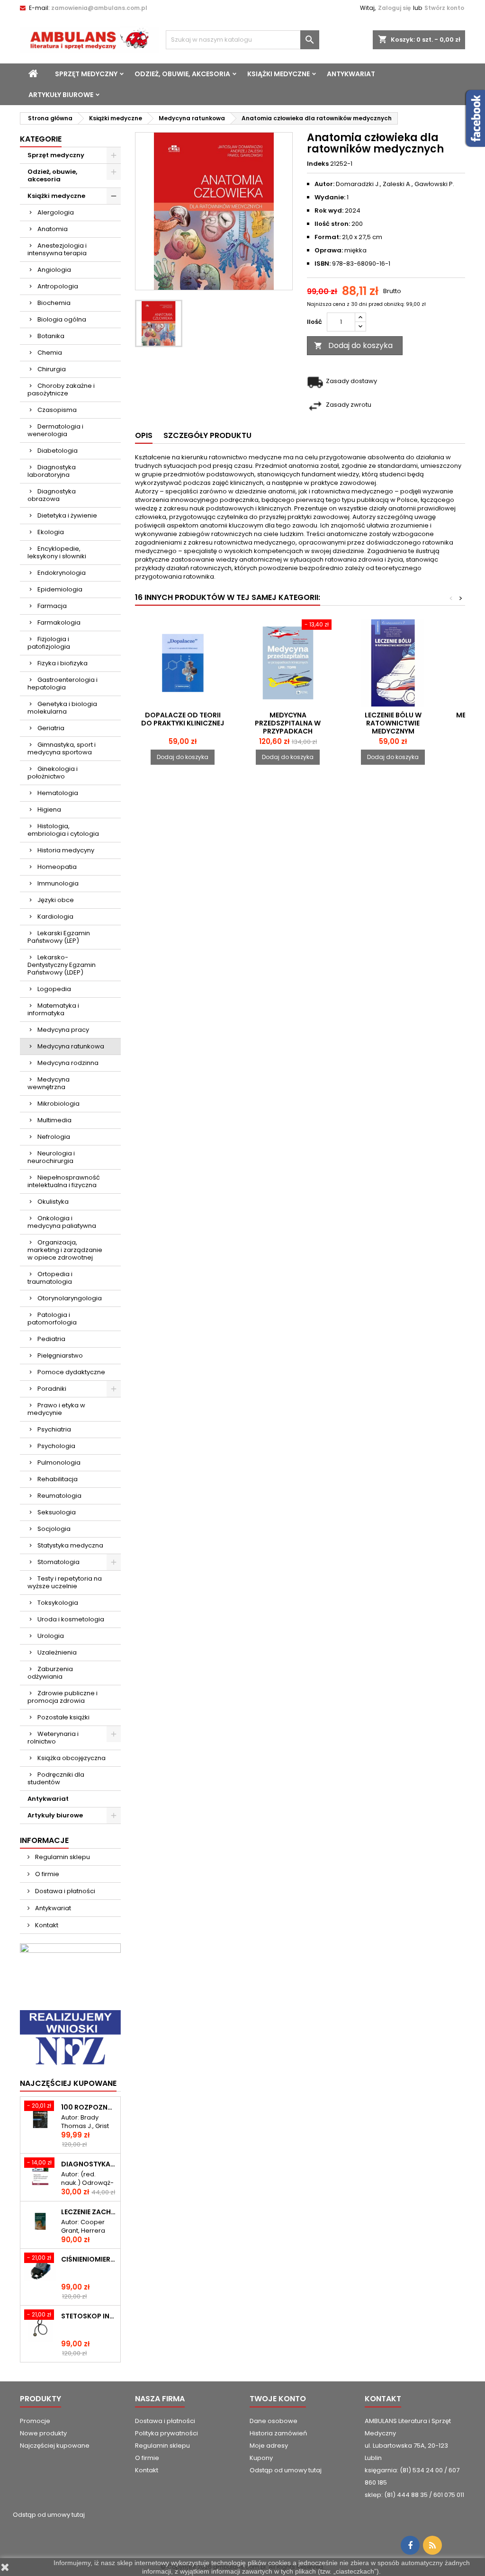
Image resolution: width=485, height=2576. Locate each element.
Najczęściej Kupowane (68, 2083)
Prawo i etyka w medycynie (56, 1409)
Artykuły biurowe (61, 95)
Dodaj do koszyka (353, 345)
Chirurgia (52, 369)
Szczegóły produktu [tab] (207, 435)
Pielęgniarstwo (60, 1355)
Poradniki (52, 1389)
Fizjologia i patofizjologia (49, 643)
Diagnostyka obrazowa (52, 495)
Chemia (50, 353)
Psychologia (56, 1446)
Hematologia (58, 793)
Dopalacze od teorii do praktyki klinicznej (183, 719)
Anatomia (53, 229)
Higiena (49, 809)
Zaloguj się (394, 8)
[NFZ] (70, 2038)
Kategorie (41, 139)
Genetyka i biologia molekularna (62, 708)
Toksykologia (58, 1603)
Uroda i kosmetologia (71, 1619)
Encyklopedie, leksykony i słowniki (57, 552)
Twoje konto (278, 2399)
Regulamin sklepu (62, 1857)
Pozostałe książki (63, 1717)
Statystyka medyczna (70, 1545)
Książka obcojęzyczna (72, 1758)
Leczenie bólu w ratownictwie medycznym (393, 723)
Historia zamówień (278, 2433)
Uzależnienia (57, 1652)
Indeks (318, 164)
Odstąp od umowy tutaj (286, 2470)
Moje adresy (269, 2446)
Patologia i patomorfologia (52, 1319)
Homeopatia (57, 867)
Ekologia (51, 532)
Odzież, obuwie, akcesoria (182, 74)
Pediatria (51, 1339)
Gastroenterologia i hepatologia (63, 684)
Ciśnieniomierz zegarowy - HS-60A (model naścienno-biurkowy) (89, 2259)
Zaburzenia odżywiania (50, 1673)
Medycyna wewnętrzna (49, 1083)
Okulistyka (53, 1202)
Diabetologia (58, 451)
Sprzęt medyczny (86, 74)
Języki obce (56, 900)
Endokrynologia (62, 573)
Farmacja (52, 606)
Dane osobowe (274, 2421)
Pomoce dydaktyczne (71, 1372)
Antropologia (58, 286)
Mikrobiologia (58, 1104)
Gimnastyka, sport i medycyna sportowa (62, 748)
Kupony (261, 2458)
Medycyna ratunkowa (71, 1046)
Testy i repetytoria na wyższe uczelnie (65, 1582)
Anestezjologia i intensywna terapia (57, 249)
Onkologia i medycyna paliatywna (62, 1222)
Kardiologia (55, 917)
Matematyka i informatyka (53, 1009)
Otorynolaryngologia (70, 1298)
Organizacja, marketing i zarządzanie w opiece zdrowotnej (65, 1250)
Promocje (35, 2421)
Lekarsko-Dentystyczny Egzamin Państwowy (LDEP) (62, 965)
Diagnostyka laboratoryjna (52, 471)
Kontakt (46, 1925)
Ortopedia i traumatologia (50, 1278)
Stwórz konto (444, 8)
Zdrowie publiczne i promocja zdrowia (63, 1697)
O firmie (46, 1874)
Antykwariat (351, 74)
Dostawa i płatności (64, 1891)
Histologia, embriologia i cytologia (63, 830)
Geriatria (51, 728)
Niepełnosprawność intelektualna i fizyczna (64, 1181)
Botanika (51, 336)
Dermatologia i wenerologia (55, 430)
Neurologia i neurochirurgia (51, 1157)
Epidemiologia (60, 589)
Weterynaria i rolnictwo (53, 1738)
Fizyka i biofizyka (63, 663)
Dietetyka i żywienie (67, 515)
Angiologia (54, 270)
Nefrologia (54, 1137)
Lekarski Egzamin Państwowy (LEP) (59, 937)
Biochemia (54, 303)
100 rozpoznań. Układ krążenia (89, 2107)
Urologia (51, 1636)
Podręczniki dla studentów (56, 1778)
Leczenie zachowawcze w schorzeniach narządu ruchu (89, 2212)
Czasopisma (57, 410)
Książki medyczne (278, 74)
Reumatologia (59, 1496)
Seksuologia (57, 1512)
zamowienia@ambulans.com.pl (99, 8)
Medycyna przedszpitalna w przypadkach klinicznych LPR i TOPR (288, 727)
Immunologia (58, 883)
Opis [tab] (144, 435)
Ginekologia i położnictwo (53, 773)
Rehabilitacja (58, 1479)
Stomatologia (58, 1562)
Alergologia (56, 212)
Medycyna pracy (63, 1030)
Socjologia (54, 1529)
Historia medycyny (66, 850)
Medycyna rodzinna (68, 1063)
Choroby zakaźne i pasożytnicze (61, 389)
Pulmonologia (59, 1462)
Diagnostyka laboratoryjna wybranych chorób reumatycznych (89, 2164)
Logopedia (54, 989)
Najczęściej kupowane (55, 2446)
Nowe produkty (43, 2433)
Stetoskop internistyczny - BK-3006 (89, 2316)
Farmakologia (59, 622)
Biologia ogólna (62, 319)
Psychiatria (54, 1429)
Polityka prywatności (166, 2433)
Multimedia (54, 1120)
